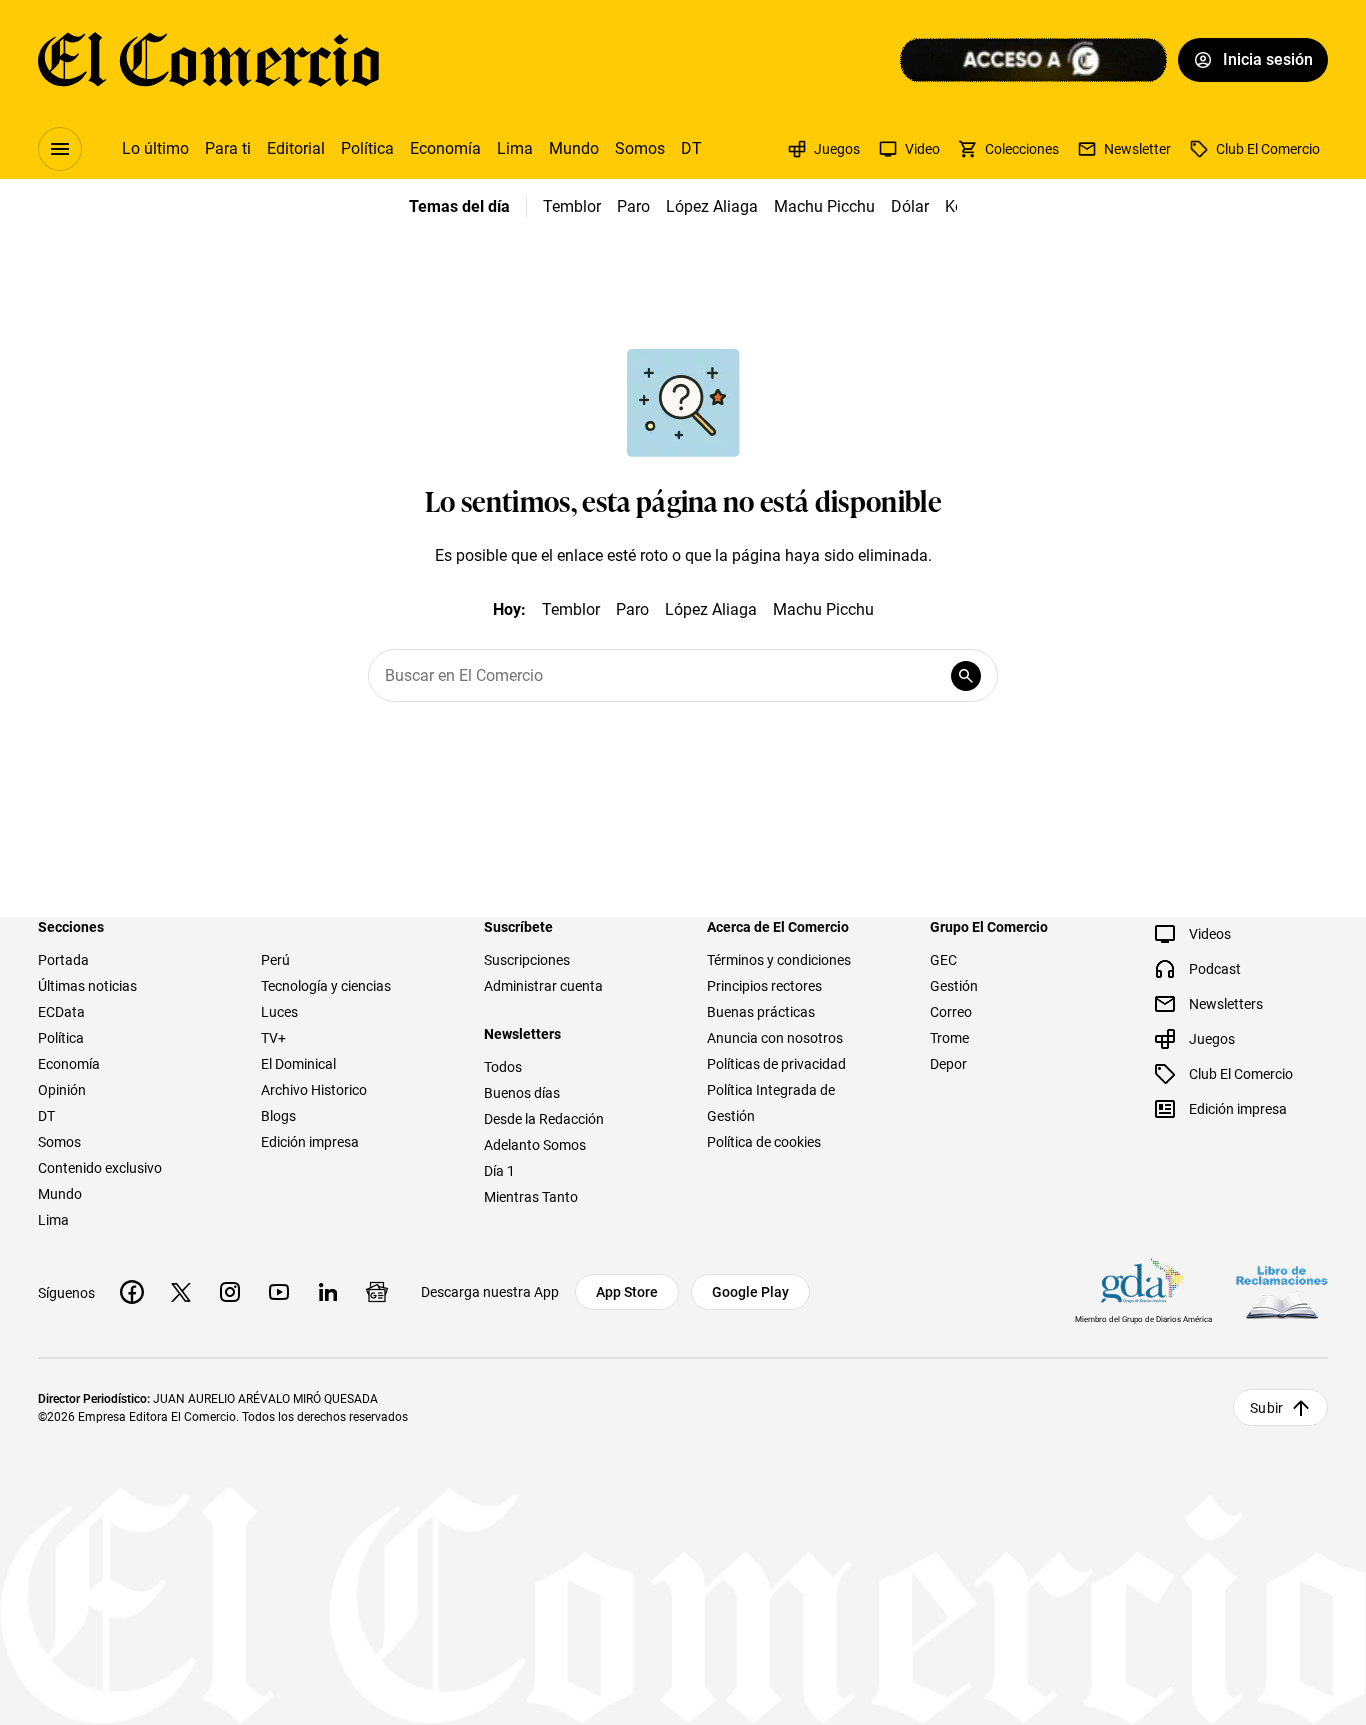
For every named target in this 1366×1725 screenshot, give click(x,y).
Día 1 (499, 1171)
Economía (445, 148)
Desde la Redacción (544, 1119)
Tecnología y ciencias (326, 986)
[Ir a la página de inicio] (208, 60)
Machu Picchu (824, 206)
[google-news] (377, 1292)
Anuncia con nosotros (775, 1038)
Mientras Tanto (531, 1197)
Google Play (750, 1292)
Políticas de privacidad (776, 1064)
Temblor (572, 206)
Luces (279, 1012)
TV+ (273, 1038)
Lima (515, 148)
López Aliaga (712, 206)
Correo (951, 1012)
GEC (943, 960)
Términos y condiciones (779, 960)
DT (691, 148)
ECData (61, 1012)
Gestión (954, 986)
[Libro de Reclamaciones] (1282, 1292)
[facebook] (132, 1292)
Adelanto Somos (535, 1145)
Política (367, 148)
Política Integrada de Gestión (771, 1103)
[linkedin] (328, 1292)
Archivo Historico (314, 1090)
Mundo (574, 148)
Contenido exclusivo (100, 1168)
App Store (627, 1292)
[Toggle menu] (60, 149)
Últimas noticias (87, 986)
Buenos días (522, 1093)
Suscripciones (527, 960)
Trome (949, 1038)
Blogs (278, 1116)
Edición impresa (310, 1142)
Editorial (296, 148)
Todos (503, 1067)
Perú (275, 960)
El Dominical (298, 1064)
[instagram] (230, 1292)
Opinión (62, 1090)
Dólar (910, 206)
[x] (181, 1292)
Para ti (228, 148)
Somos (640, 148)
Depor (948, 1064)
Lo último (155, 148)
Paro (633, 206)
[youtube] (279, 1292)
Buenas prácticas (761, 1012)
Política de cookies (764, 1142)
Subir (1266, 1408)
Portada (63, 960)
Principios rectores (764, 986)
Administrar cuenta (543, 986)
